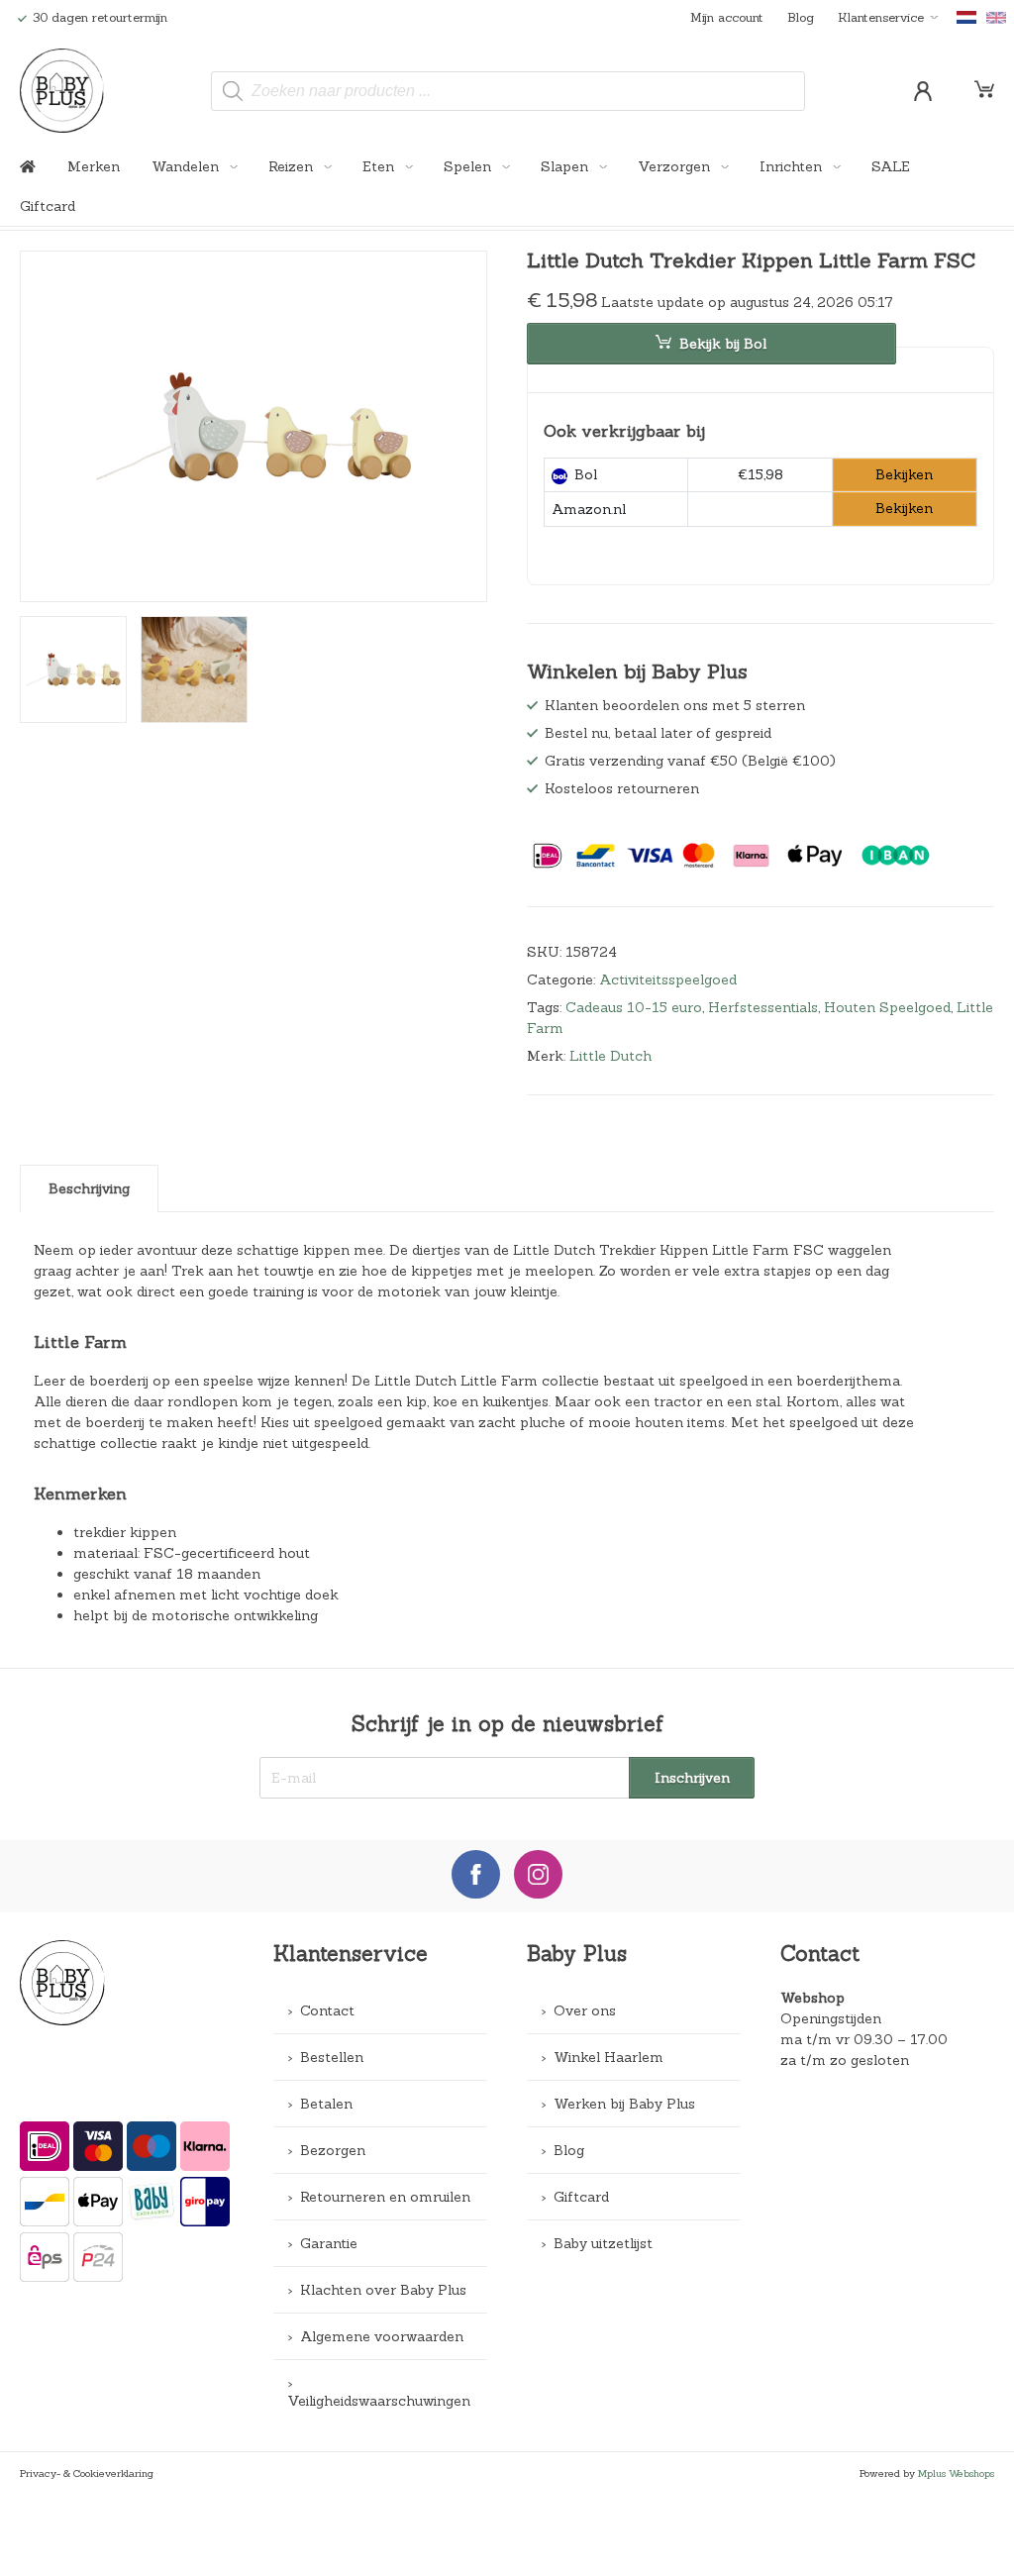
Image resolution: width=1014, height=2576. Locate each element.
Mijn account (727, 17)
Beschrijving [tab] (89, 1188)
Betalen (326, 2104)
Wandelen (187, 166)
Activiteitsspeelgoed (668, 979)
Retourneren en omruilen (385, 2197)
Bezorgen (333, 2150)
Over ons (585, 2010)
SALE (891, 166)
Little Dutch (610, 1056)
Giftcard (48, 206)
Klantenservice (881, 17)
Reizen (293, 166)
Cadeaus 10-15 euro (634, 1007)
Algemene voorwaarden (382, 2336)
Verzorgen (676, 166)
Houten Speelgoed (887, 1007)
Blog (801, 17)
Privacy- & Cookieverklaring (87, 2473)
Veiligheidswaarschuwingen (379, 2401)
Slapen (566, 166)
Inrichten (793, 166)
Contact (327, 2010)
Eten (380, 166)
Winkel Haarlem (608, 2057)
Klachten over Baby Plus (383, 2290)
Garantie (329, 2243)
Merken (94, 166)
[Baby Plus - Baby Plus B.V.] (62, 91)
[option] (253, 426)
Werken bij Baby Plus (624, 2104)
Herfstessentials (763, 1007)
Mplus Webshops (956, 2473)
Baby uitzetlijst (603, 2243)
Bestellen (332, 2057)
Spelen (469, 166)
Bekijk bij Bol (723, 344)
